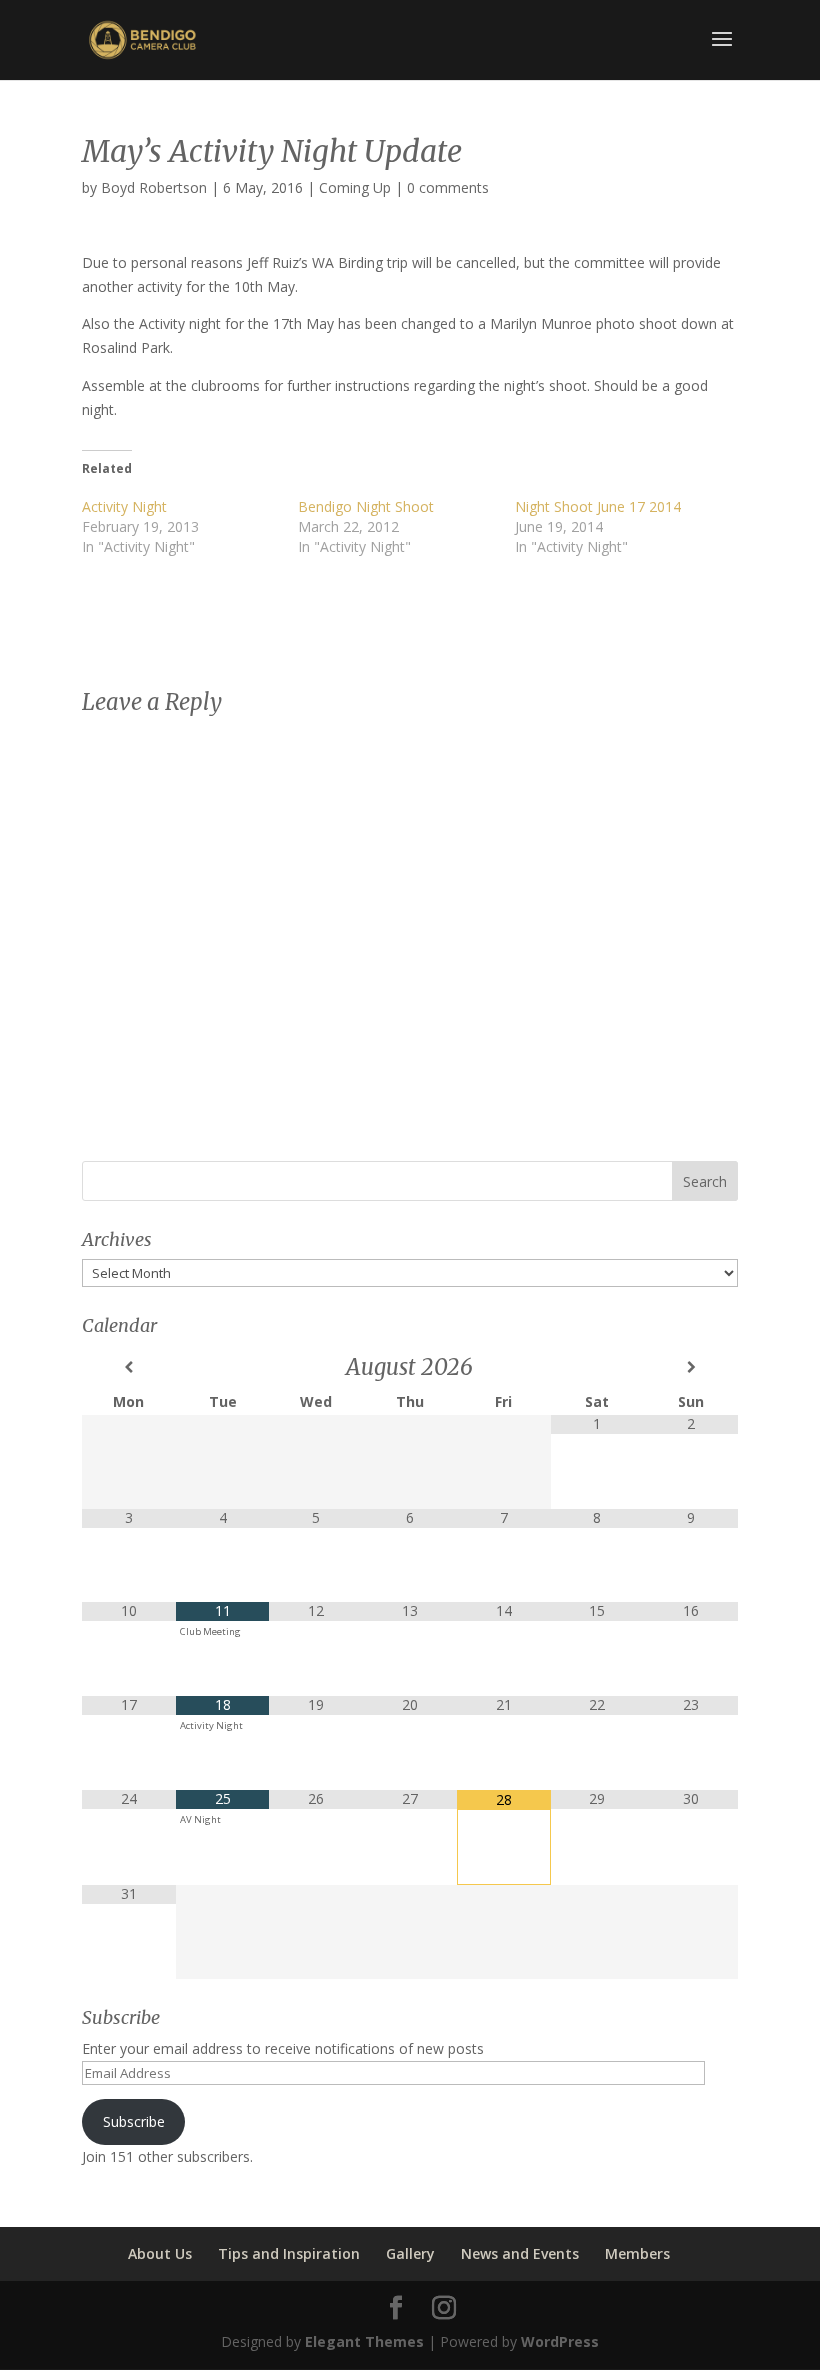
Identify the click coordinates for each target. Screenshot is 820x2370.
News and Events (520, 2253)
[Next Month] (691, 1367)
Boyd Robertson (154, 187)
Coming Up (355, 187)
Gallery (410, 2253)
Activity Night (124, 506)
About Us (160, 2253)
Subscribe (134, 2121)
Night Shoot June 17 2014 (598, 506)
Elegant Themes (364, 2341)
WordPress (560, 2341)
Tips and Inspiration (289, 2253)
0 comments (448, 187)
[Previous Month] (129, 1367)
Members (637, 2253)
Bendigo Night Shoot (366, 506)
